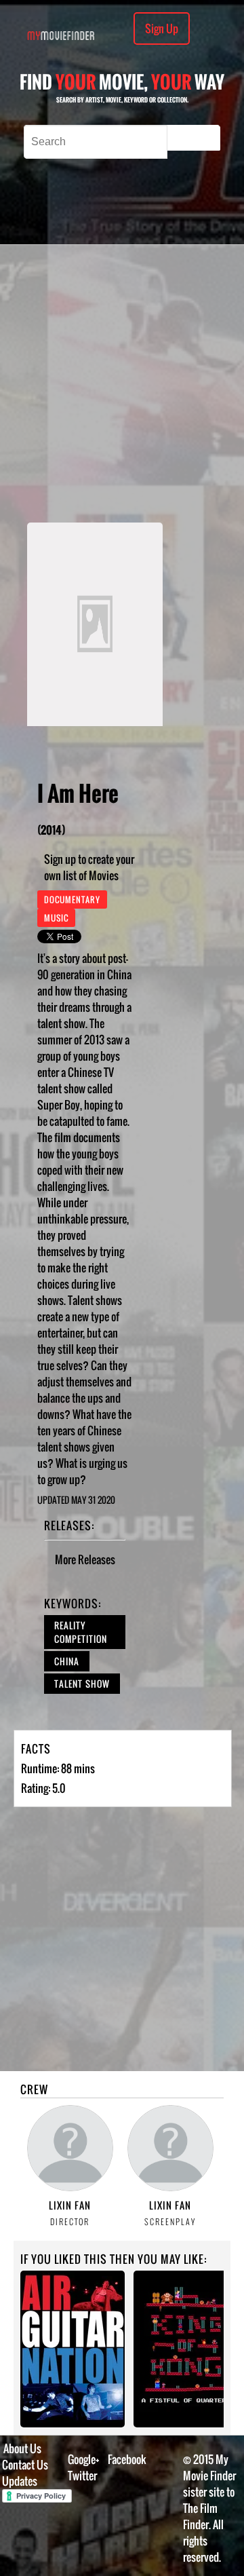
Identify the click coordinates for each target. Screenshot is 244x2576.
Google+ (84, 2459)
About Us (22, 2448)
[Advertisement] (122, 383)
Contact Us (25, 2465)
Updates (20, 2481)
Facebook (127, 2459)
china (67, 1661)
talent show (82, 1684)
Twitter (82, 2476)
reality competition (81, 1632)
